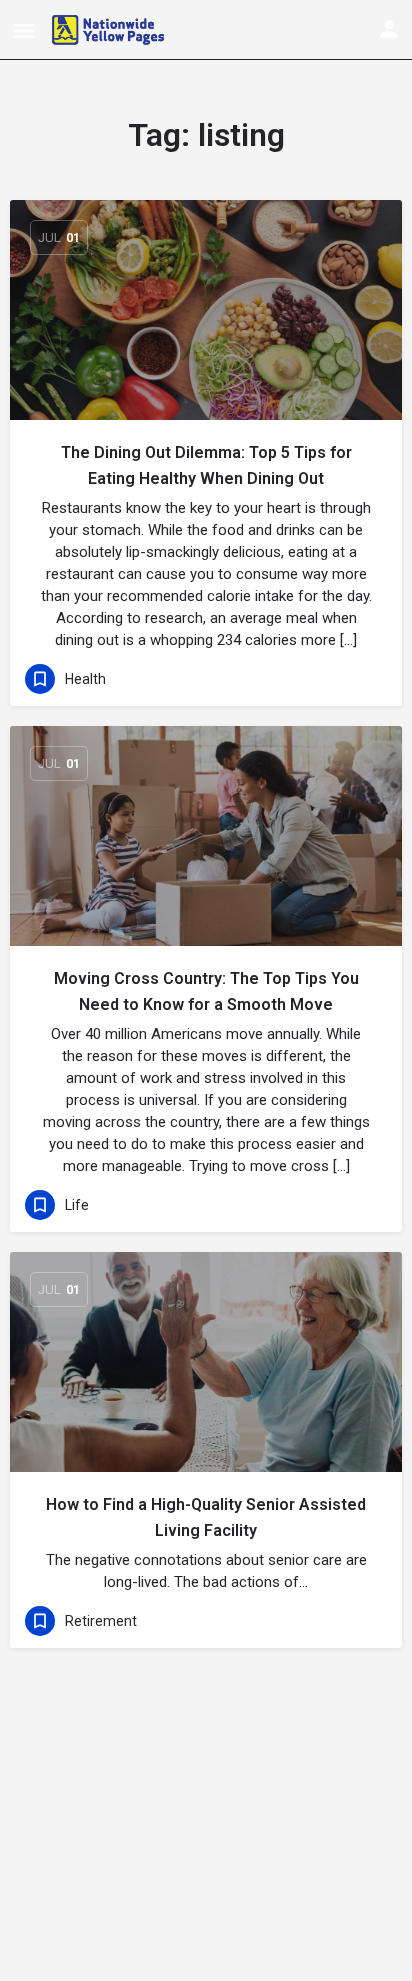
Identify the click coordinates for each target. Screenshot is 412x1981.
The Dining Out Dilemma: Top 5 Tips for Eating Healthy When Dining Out (206, 465)
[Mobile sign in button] (389, 29)
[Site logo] (110, 30)
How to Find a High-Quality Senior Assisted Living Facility (206, 1517)
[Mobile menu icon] (24, 30)
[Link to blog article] (206, 310)
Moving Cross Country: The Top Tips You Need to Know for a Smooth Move (206, 991)
